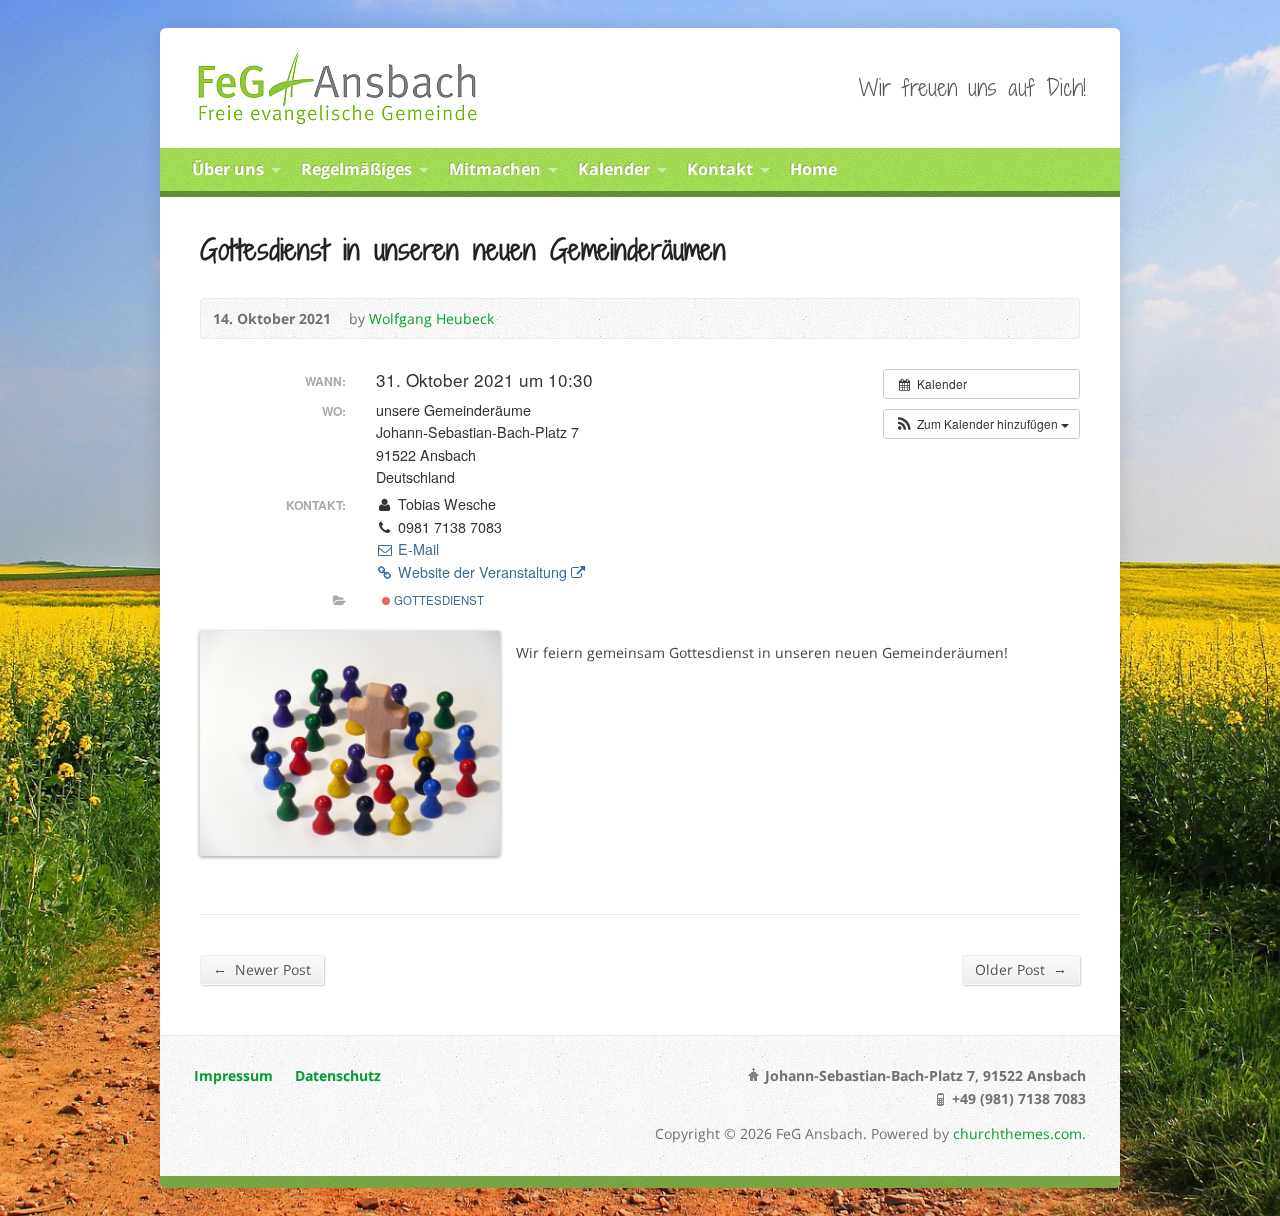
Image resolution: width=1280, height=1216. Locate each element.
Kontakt (720, 169)
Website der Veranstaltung (482, 572)
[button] (981, 424)
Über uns (228, 169)
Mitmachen (495, 169)
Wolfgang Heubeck (431, 318)
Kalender (614, 169)
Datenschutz (338, 1075)
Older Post (1021, 969)
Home (813, 169)
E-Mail (416, 549)
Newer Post (262, 969)
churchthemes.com (1017, 1133)
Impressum (233, 1075)
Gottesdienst (437, 600)
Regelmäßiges (356, 169)
